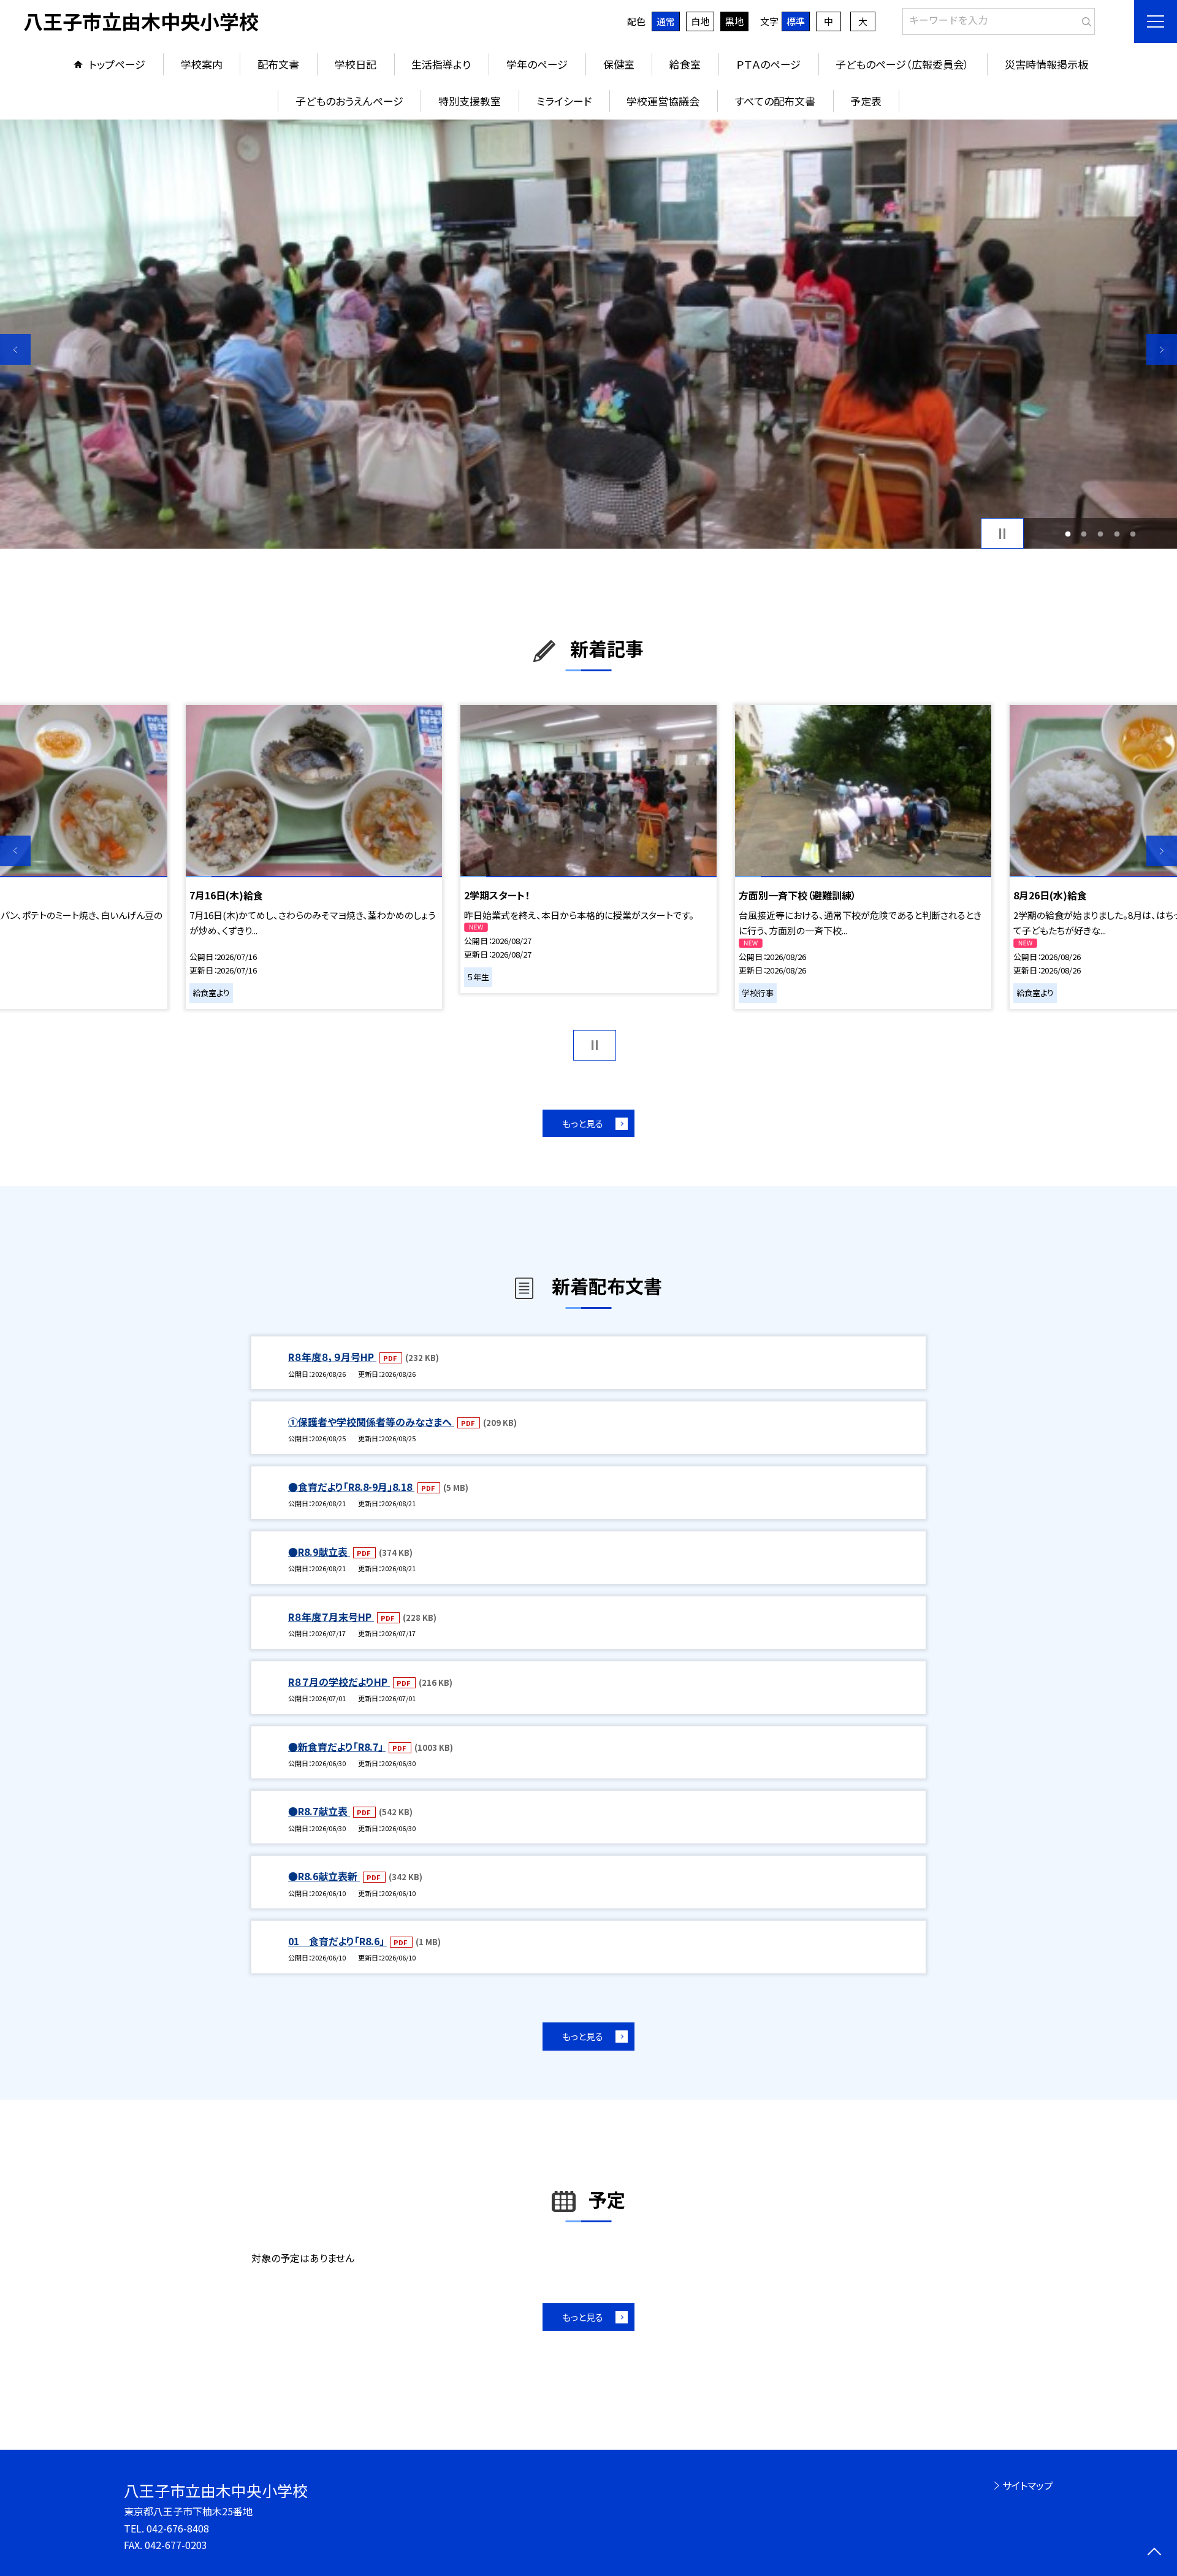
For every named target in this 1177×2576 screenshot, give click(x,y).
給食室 (685, 64)
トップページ (117, 64)
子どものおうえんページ (349, 101)
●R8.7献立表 (319, 1811)
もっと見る (583, 1123)
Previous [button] (15, 349)
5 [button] (1133, 534)
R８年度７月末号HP (331, 1617)
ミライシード (564, 101)
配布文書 (278, 64)
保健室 (619, 64)
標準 (796, 21)
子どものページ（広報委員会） (902, 64)
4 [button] (1117, 534)
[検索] (1084, 19)
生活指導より (441, 64)
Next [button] (1162, 349)
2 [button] (1084, 534)
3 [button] (1101, 534)
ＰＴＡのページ (768, 64)
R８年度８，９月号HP (332, 1357)
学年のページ (537, 64)
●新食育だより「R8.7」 (337, 1747)
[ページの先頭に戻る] (1154, 2553)
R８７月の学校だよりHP (339, 1682)
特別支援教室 (470, 101)
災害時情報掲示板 (1046, 64)
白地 (700, 21)
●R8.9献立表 (319, 1552)
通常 (666, 21)
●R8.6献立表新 (324, 1876)
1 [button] (1068, 534)
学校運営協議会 (663, 101)
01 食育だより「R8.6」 (337, 1941)
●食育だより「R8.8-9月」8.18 (351, 1487)
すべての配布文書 (775, 101)
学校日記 (356, 64)
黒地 (734, 21)
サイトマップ (1028, 2485)
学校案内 (202, 64)
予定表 (866, 101)
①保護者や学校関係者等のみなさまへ (371, 1422)
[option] (588, 334)
